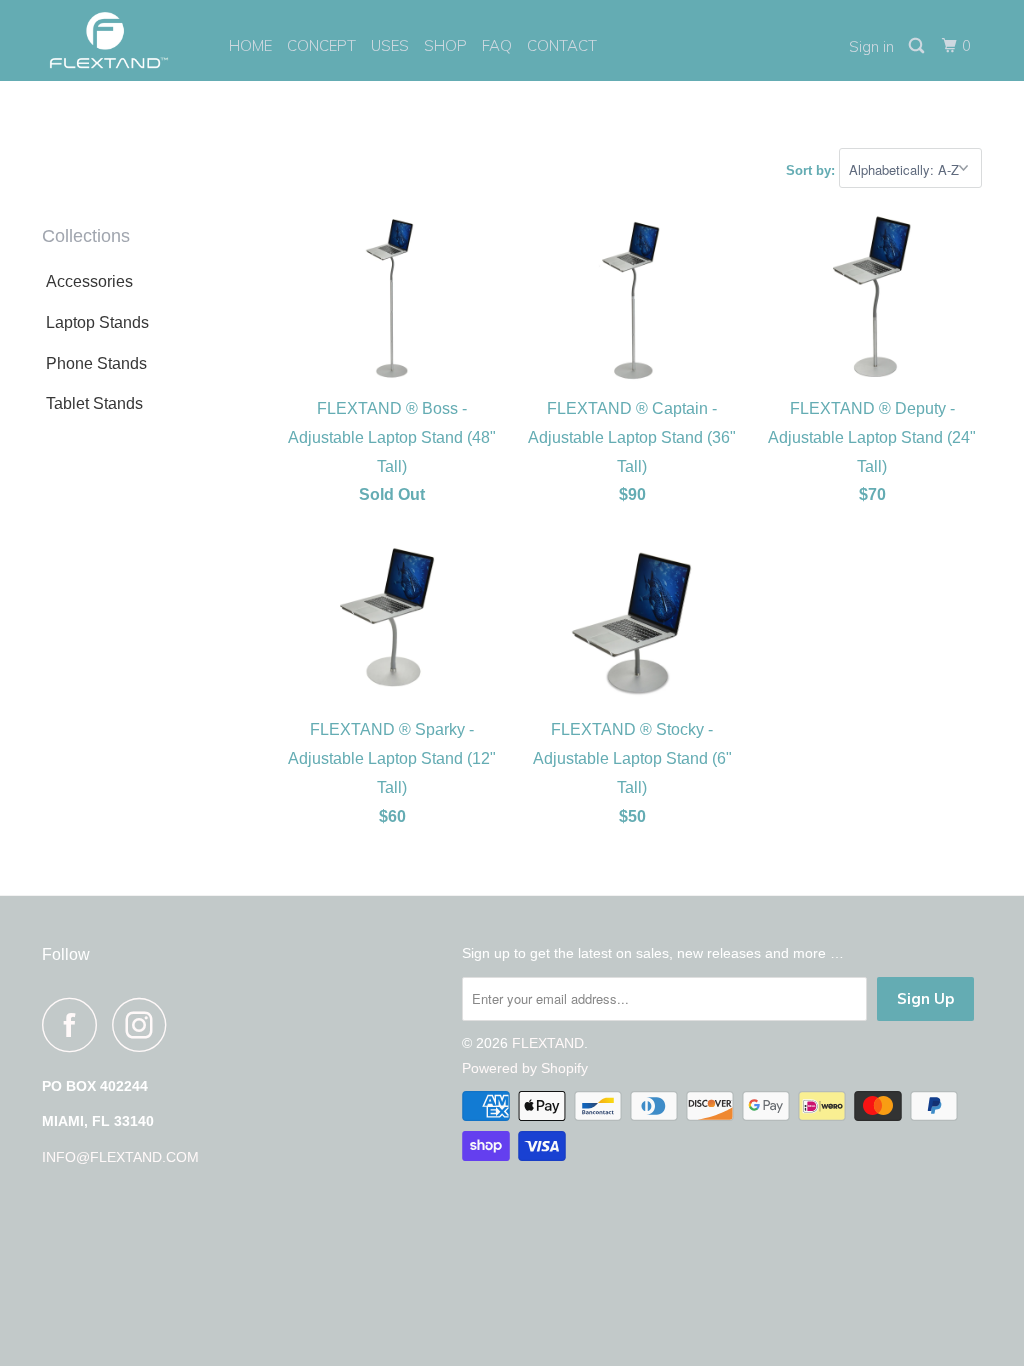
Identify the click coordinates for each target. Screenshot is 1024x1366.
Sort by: (812, 170)
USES (390, 45)
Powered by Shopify (525, 1068)
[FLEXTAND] (122, 40)
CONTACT (562, 45)
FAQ (497, 45)
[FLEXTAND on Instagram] (145, 1024)
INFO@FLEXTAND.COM (120, 1157)
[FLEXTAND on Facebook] (75, 1024)
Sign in (871, 46)
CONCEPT (321, 45)
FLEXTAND (548, 1043)
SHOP (445, 45)
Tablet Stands (94, 403)
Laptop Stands (97, 322)
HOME (250, 45)
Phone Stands (96, 363)
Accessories (89, 281)
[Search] (918, 46)
